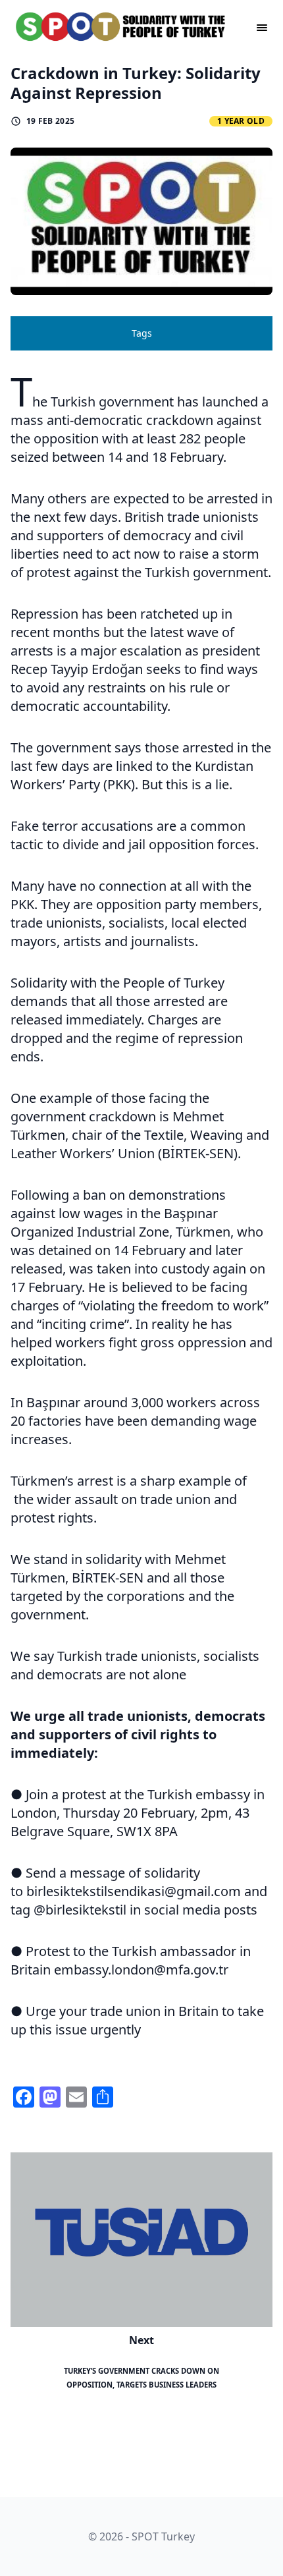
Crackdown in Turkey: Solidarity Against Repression (136, 83)
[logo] (121, 26)
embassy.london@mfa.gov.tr (141, 1970)
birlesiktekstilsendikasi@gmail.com (134, 1891)
